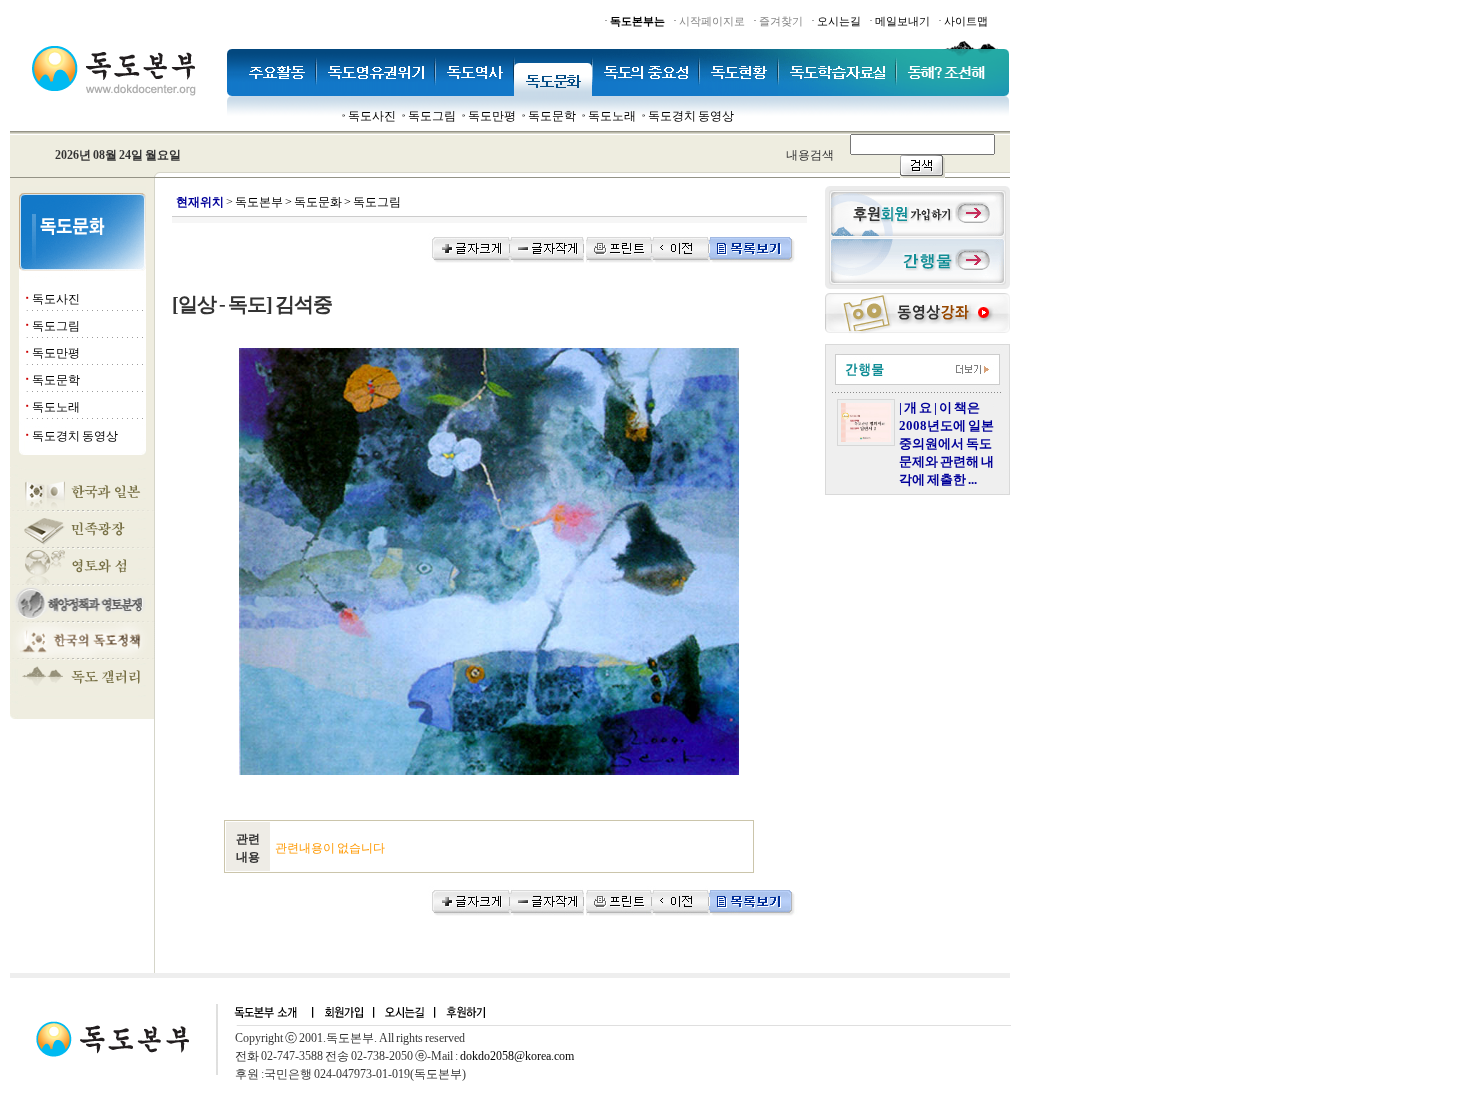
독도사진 (372, 116)
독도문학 (552, 116)
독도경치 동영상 (691, 116)
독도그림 (432, 116)
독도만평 (492, 116)
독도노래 (612, 116)
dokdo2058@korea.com (517, 1056)
